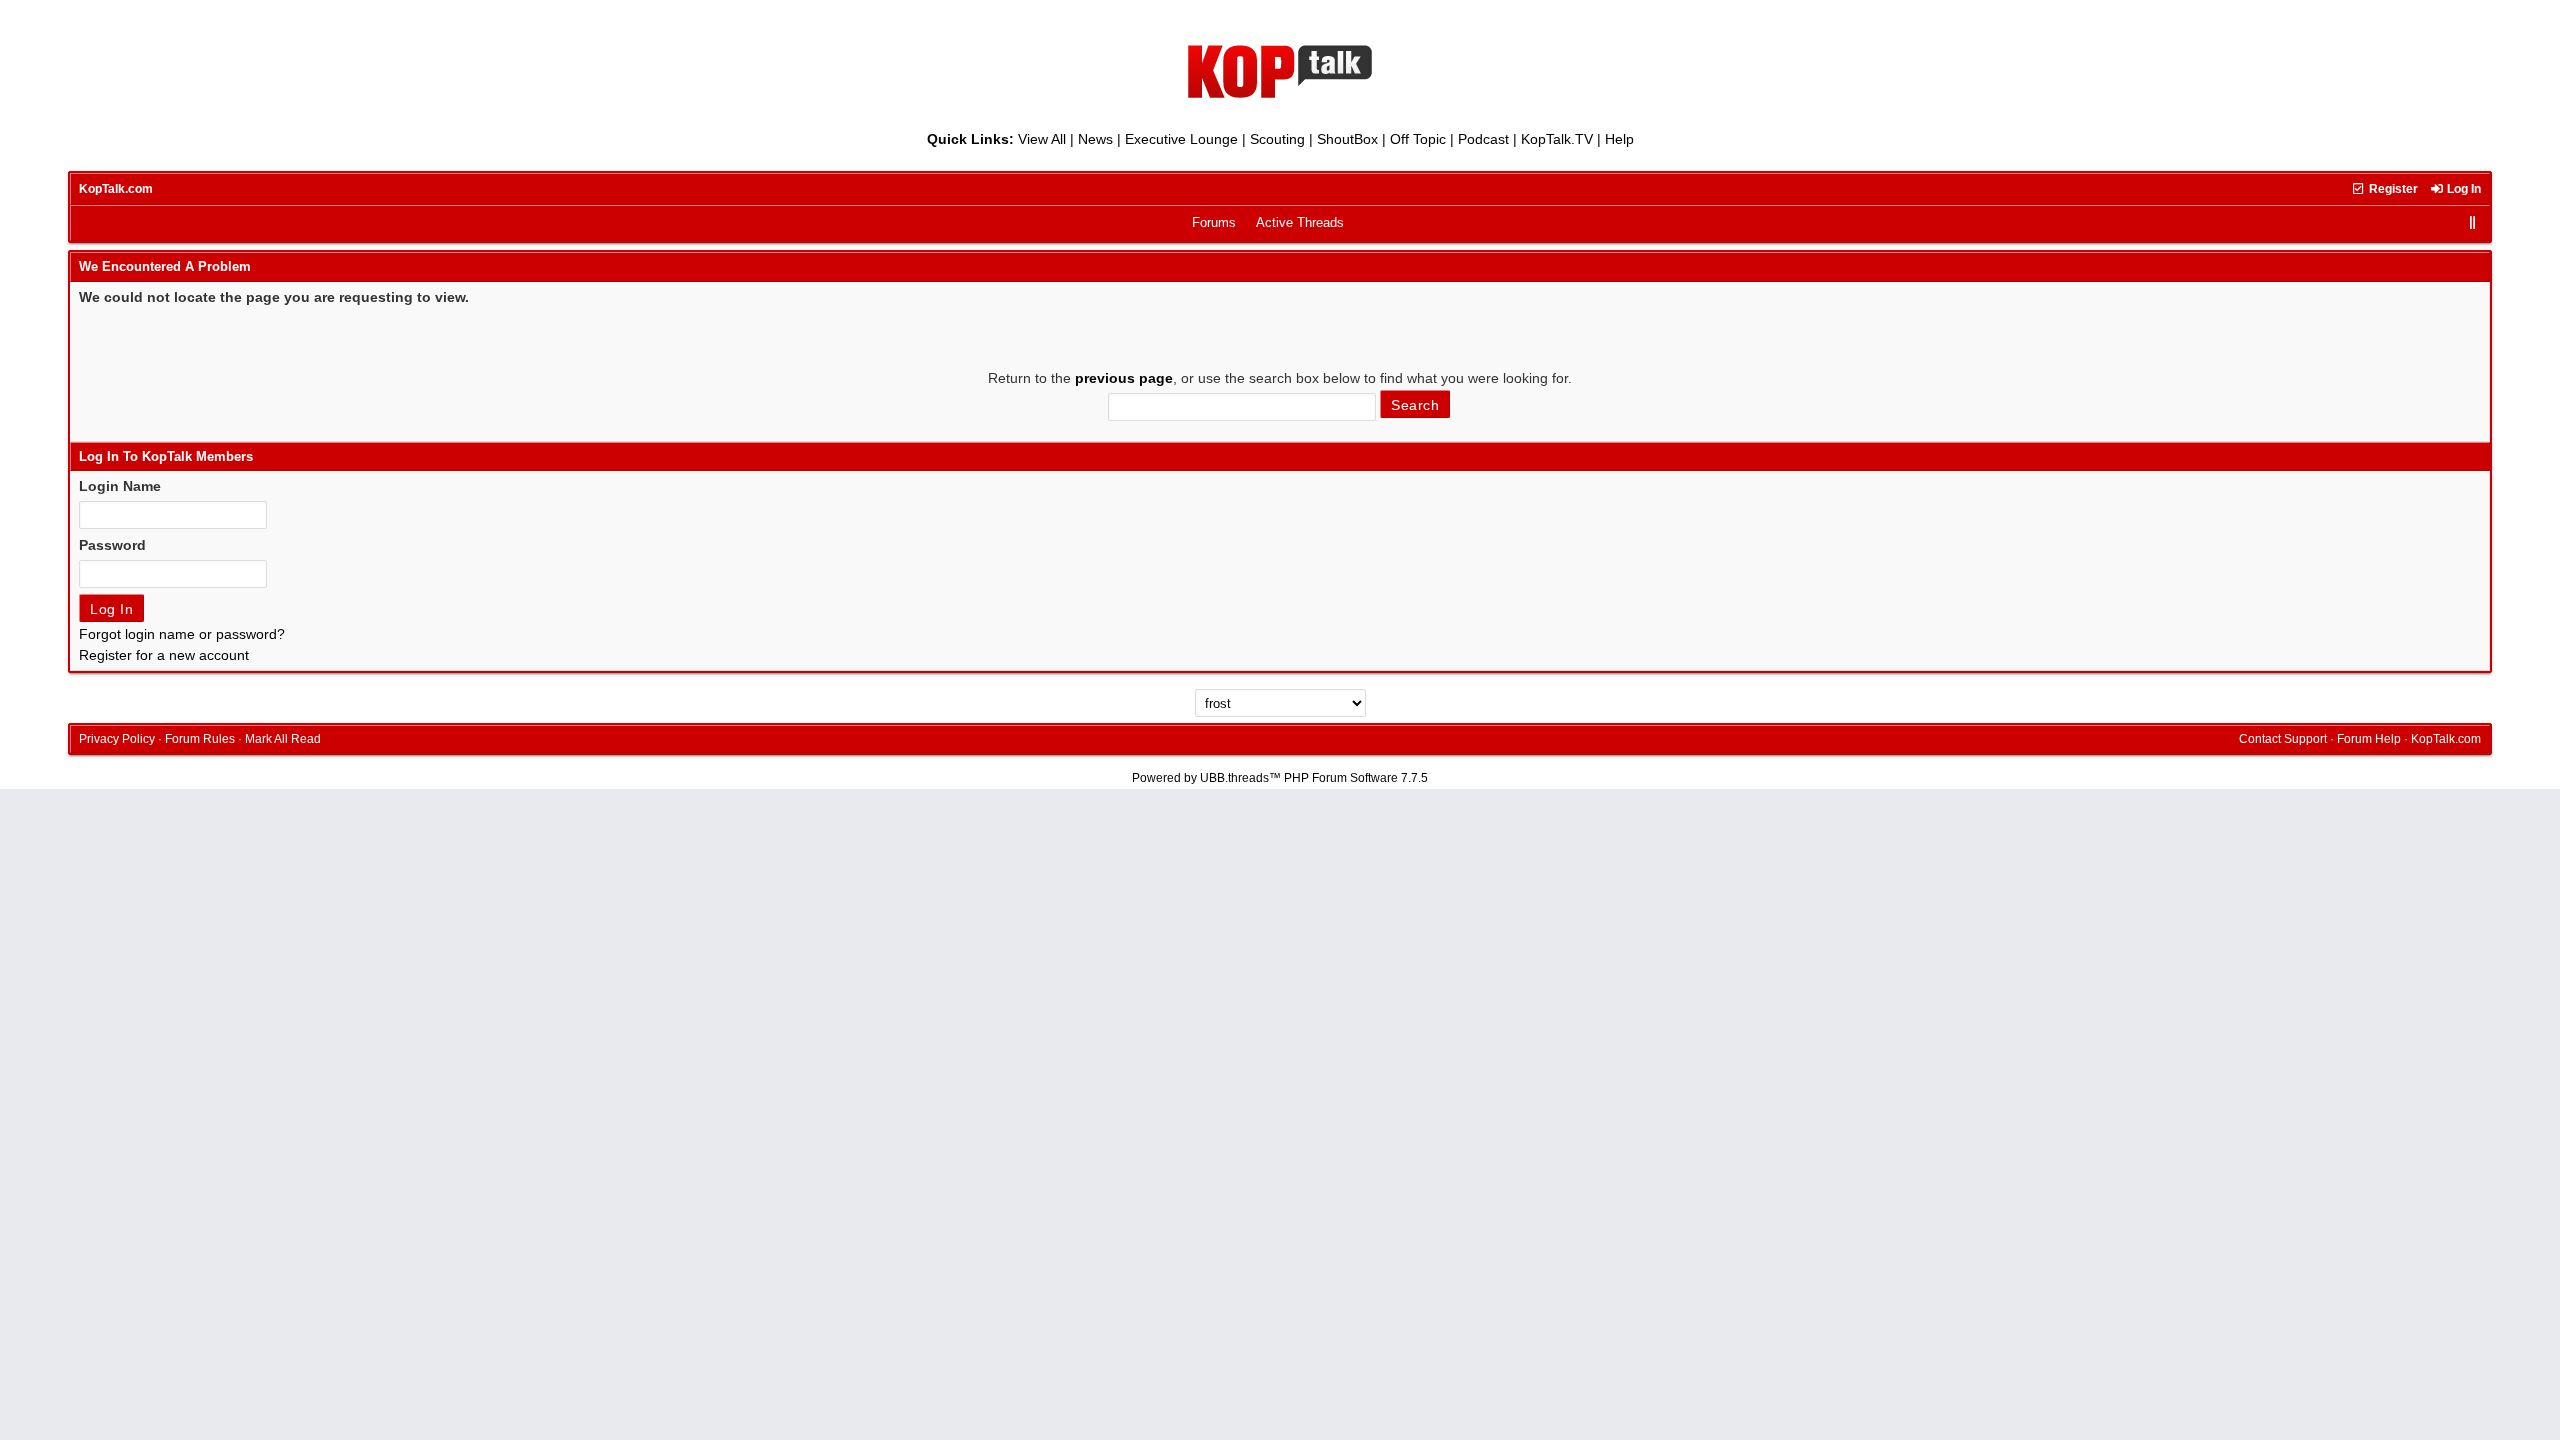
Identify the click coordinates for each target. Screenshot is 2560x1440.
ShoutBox (1347, 139)
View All (1042, 139)
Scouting (1277, 139)
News (1095, 139)
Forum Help (2369, 739)
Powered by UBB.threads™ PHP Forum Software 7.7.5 (1280, 778)
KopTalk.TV (1557, 139)
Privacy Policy (117, 739)
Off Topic (1418, 139)
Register (2392, 189)
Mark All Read (283, 739)
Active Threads (1300, 222)
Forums (1214, 222)
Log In (2462, 189)
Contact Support (2283, 739)
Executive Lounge (1181, 139)
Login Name (120, 486)
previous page (1124, 378)
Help (1619, 139)
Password (112, 545)
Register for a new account (164, 655)
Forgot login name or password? (182, 634)
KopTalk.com (116, 189)
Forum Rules (200, 739)
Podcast (1483, 139)
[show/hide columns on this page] (2473, 222)
